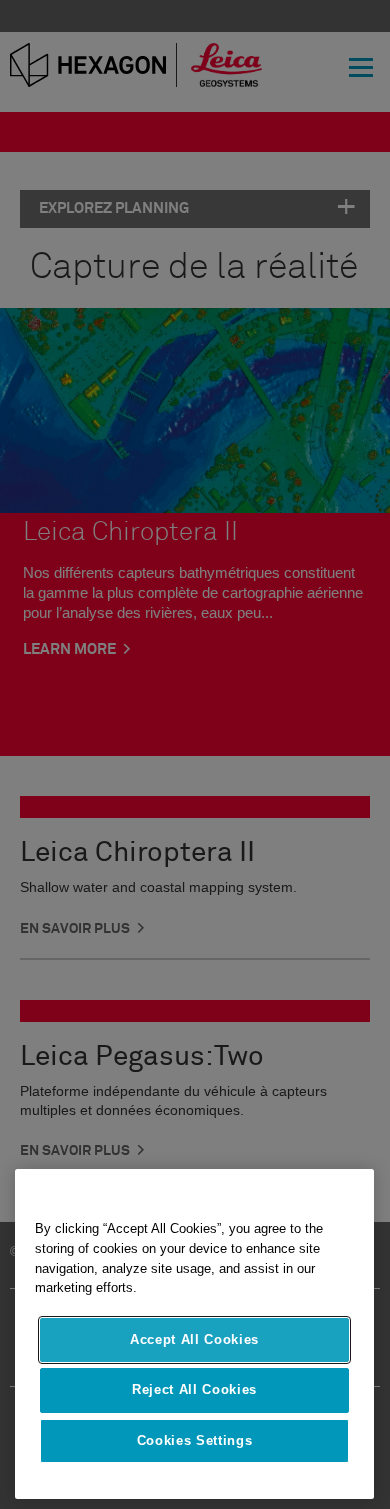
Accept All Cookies (194, 1339)
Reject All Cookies (194, 1389)
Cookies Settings (195, 1440)
